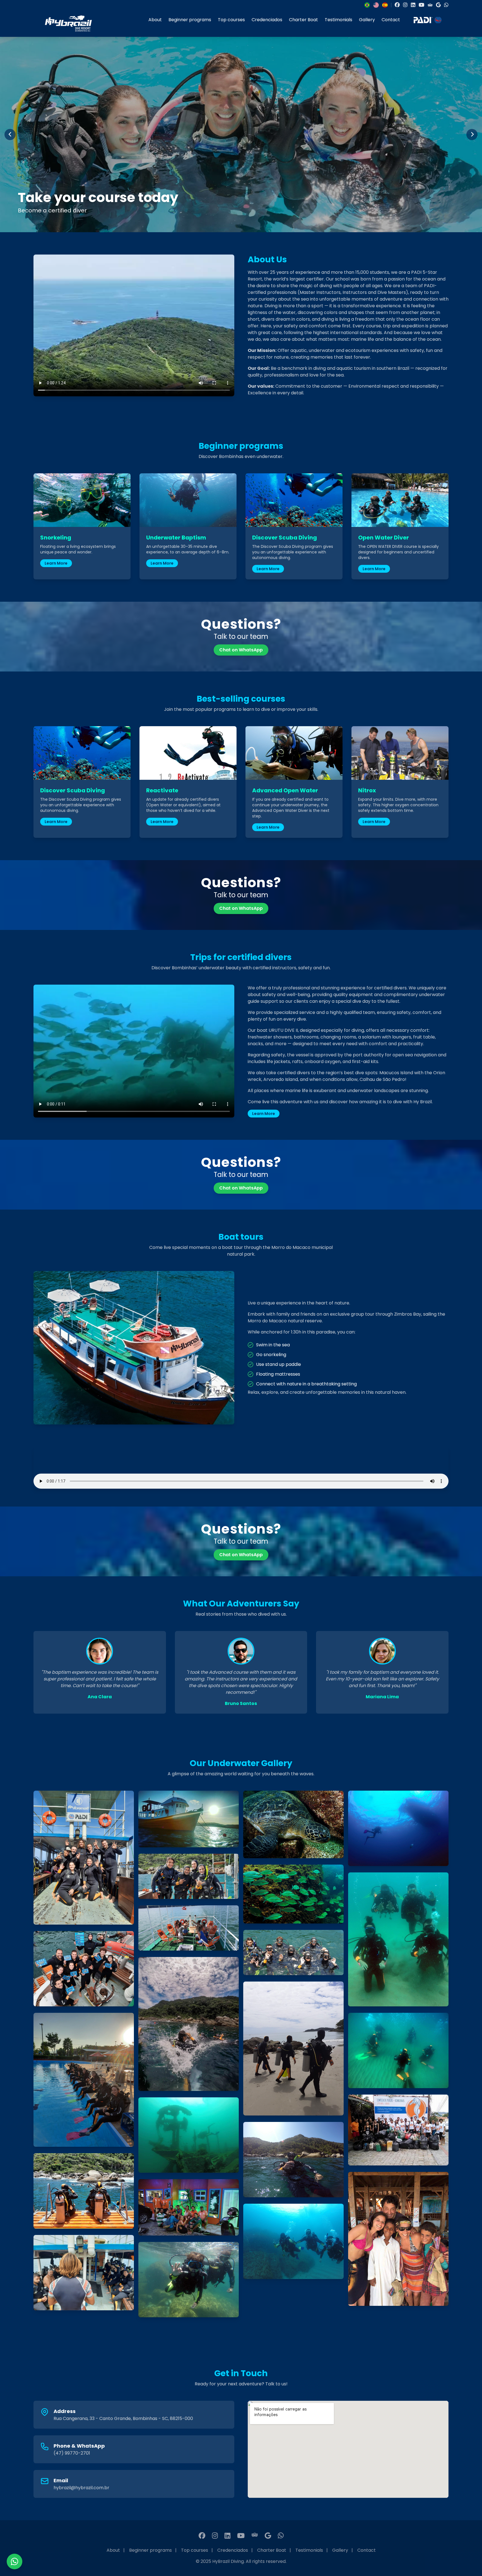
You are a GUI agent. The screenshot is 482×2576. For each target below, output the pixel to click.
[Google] (438, 5)
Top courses (231, 20)
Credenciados (267, 20)
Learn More (56, 563)
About (155, 20)
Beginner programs (190, 20)
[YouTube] (421, 5)
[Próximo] (472, 135)
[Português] (367, 5)
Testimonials (338, 20)
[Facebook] (397, 5)
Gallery (367, 20)
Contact (391, 20)
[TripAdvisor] (430, 5)
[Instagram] (405, 5)
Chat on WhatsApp (241, 650)
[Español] (385, 5)
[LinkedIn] (413, 5)
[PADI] (428, 23)
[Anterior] (10, 135)
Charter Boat (303, 20)
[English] (376, 5)
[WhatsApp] (446, 5)
